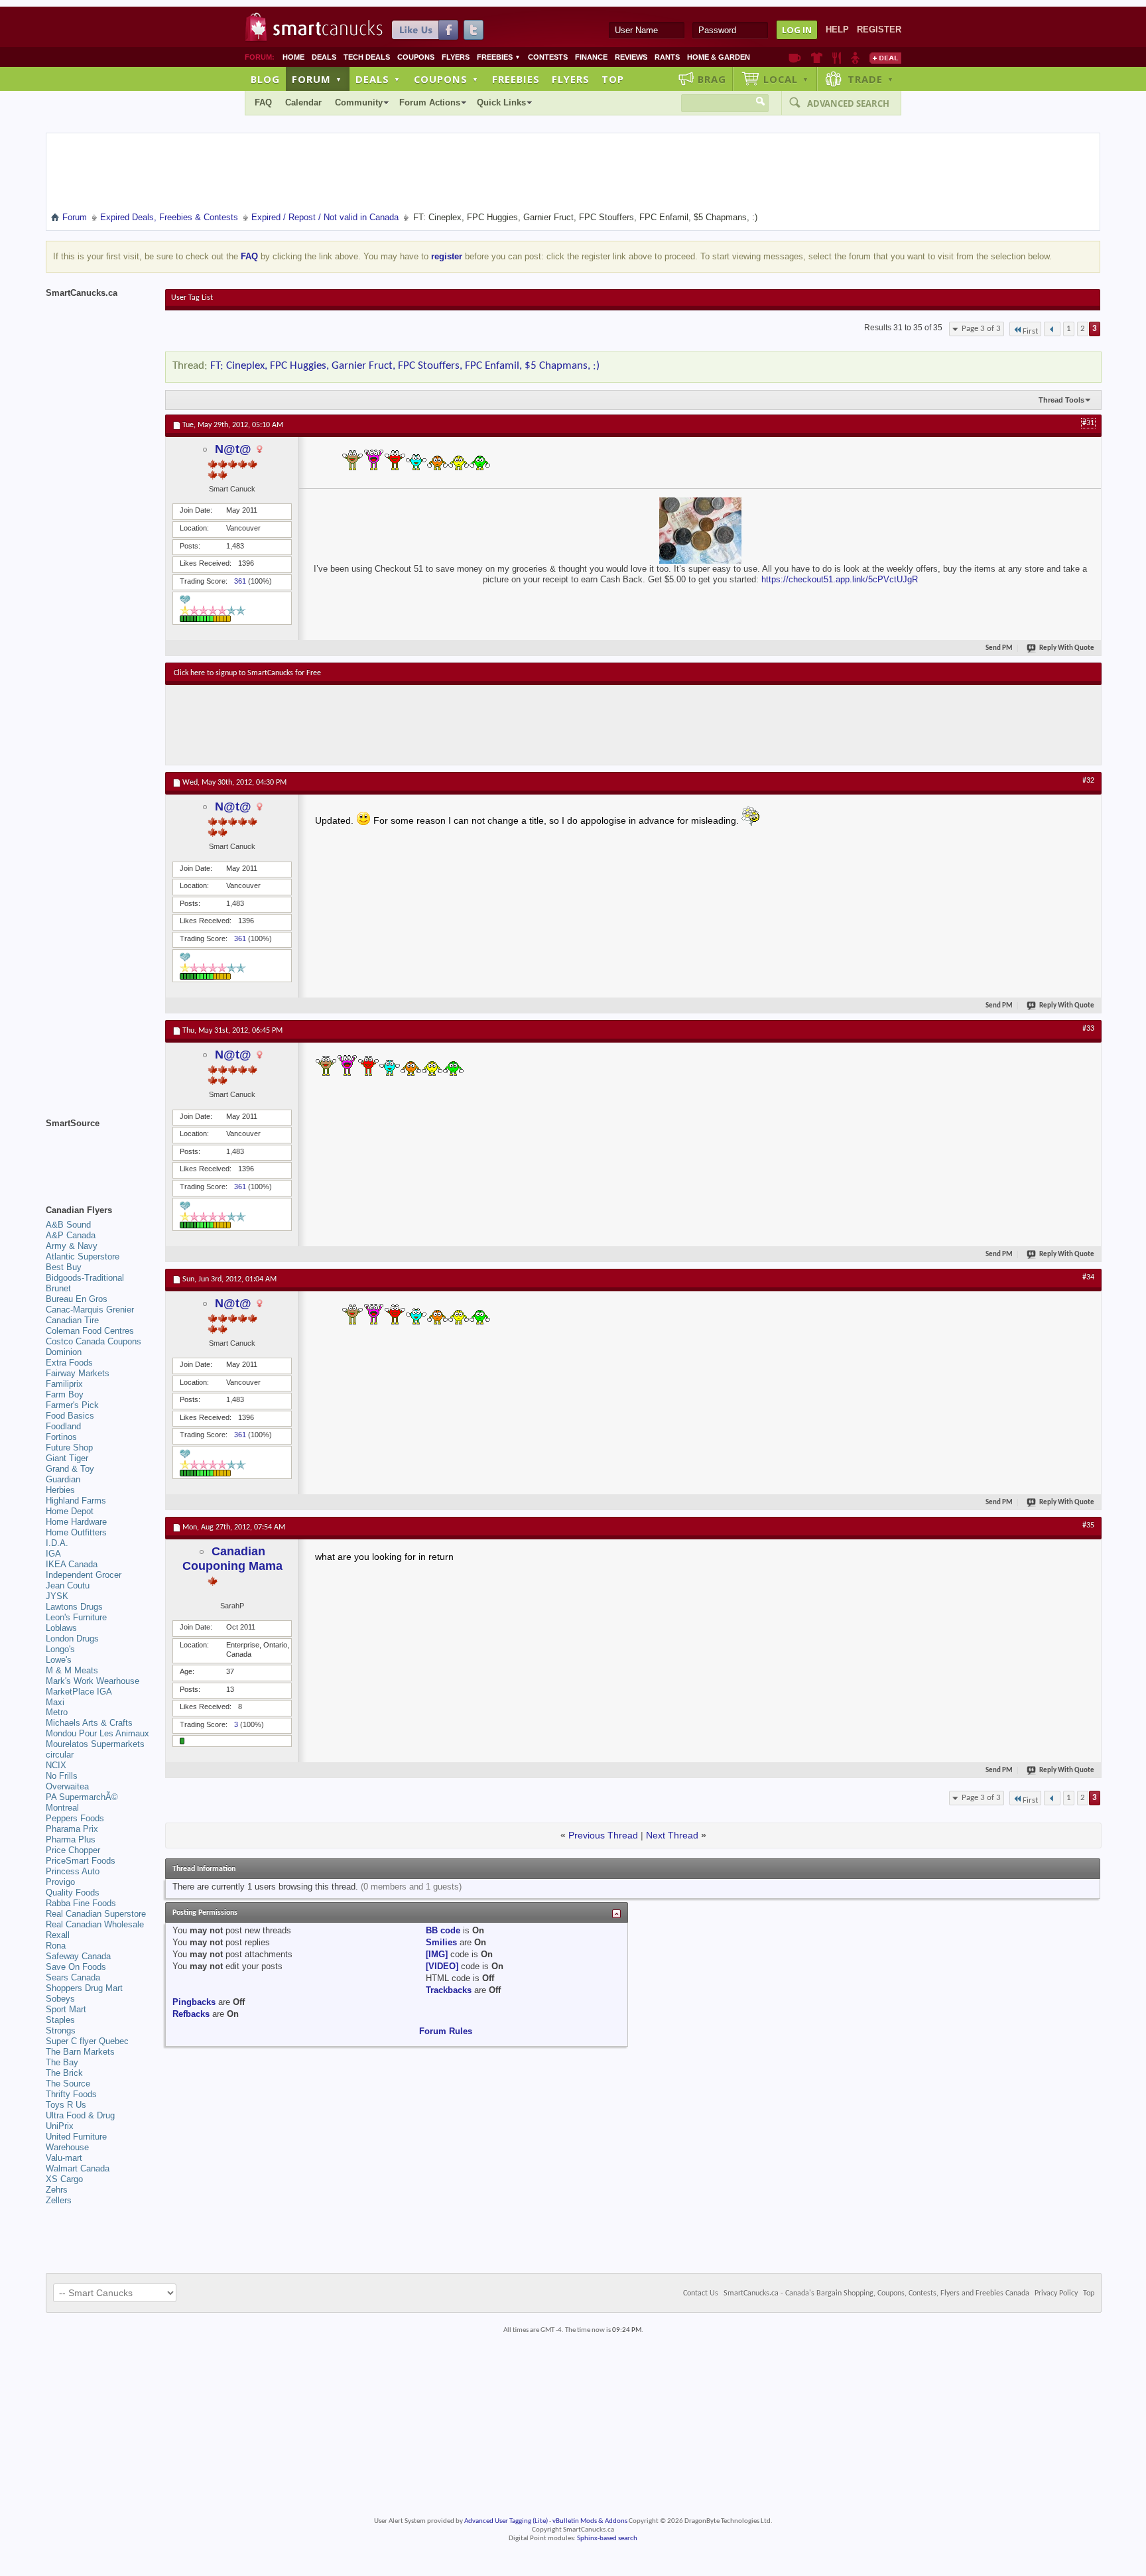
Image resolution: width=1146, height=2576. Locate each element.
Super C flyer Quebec (87, 2041)
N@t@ (233, 449)
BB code (443, 1930)
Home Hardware (76, 1522)
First (1030, 331)
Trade (871, 79)
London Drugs (72, 1639)
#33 (1088, 1029)
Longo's (60, 1649)
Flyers (456, 57)
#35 (1088, 1525)
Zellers (59, 2200)
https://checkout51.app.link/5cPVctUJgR (840, 579)
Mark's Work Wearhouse (93, 1681)
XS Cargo (64, 2179)
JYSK (57, 1596)
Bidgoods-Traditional (85, 1278)
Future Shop (69, 1448)
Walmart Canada (78, 2168)
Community (359, 102)
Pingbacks (194, 2002)
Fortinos (61, 1437)
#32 (1088, 781)
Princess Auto (73, 1871)
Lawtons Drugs (74, 1607)
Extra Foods (69, 1363)
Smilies (441, 1942)
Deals (324, 57)
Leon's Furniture (76, 1617)
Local (786, 79)
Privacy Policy (1056, 2293)
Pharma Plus (71, 1839)
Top (613, 79)
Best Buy (64, 1267)
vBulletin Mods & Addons (590, 2521)
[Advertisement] (417, 725)
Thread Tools (1061, 400)
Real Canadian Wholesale (95, 1924)
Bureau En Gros (77, 1299)
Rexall (58, 1935)
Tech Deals (367, 57)
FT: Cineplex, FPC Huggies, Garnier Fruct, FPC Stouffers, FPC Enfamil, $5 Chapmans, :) (405, 366)
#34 (1088, 1277)
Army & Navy (72, 1246)
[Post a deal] (885, 58)
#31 (1088, 423)
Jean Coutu (68, 1585)
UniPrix (60, 2126)
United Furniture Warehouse (76, 2142)
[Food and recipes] (837, 58)
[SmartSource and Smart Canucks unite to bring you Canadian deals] (99, 1153)
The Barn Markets (80, 2052)
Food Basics (70, 1416)
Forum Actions (430, 102)
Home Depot (70, 1511)
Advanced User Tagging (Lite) (506, 2521)
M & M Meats (72, 1670)
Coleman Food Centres (90, 1331)
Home (293, 57)
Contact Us (701, 2293)
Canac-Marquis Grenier (90, 1310)
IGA (53, 1554)
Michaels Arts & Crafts (89, 1723)
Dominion (64, 1352)
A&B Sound (68, 1225)
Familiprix (64, 1384)
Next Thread (672, 1835)
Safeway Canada (78, 1956)
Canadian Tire (72, 1320)
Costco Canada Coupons (94, 1341)
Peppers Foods (75, 1818)
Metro (57, 1712)
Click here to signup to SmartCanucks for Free (247, 673)
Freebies (499, 57)
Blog (265, 79)
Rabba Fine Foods (81, 1903)
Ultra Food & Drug (80, 2115)
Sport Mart (66, 2009)
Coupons (416, 57)
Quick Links (501, 102)
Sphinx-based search (607, 2539)
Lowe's (59, 1660)
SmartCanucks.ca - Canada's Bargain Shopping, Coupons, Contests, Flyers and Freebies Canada (876, 2293)
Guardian (63, 1479)
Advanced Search (848, 103)
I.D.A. (57, 1543)
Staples (60, 2020)
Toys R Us (66, 2105)
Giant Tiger (67, 1458)
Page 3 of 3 (981, 329)
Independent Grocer (84, 1575)
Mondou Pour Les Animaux (97, 1733)
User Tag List (192, 298)
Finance (591, 57)
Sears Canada (73, 1977)
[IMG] (437, 1954)
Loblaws (61, 1628)
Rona (56, 1946)
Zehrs (57, 2190)
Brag (712, 79)
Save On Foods (76, 1967)
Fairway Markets (78, 1373)
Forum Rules (446, 2031)
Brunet (58, 1288)
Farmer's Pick (72, 1405)
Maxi (55, 1702)
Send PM (999, 648)
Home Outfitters (76, 1532)
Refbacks (191, 2014)
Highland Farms (76, 1501)
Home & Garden (719, 57)
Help (837, 30)
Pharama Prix (72, 1829)
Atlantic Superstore (83, 1256)
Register (879, 30)
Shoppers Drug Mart (84, 1988)
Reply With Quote (1067, 648)
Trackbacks (449, 1990)
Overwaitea (67, 1786)
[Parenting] (855, 58)
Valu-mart (64, 2158)
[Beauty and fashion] (817, 58)
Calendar (303, 102)
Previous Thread (603, 1835)
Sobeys (60, 1999)
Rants (667, 57)
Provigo (60, 1882)
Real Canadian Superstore (96, 1914)
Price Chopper (73, 1850)
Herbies (60, 1490)
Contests (548, 57)
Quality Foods (73, 1893)
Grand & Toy (70, 1469)
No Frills (62, 1776)
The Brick (64, 2073)
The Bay (62, 2062)
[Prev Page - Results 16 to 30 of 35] (1052, 329)
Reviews (631, 57)
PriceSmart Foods (81, 1861)
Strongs (61, 2030)
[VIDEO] (442, 1966)
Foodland (63, 1426)
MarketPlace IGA (79, 1692)
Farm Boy (65, 1394)
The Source (68, 2084)
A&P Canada (71, 1235)
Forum (317, 79)
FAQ (263, 102)
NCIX (56, 1765)
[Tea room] (795, 58)
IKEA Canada (72, 1564)
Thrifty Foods (71, 2094)
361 (240, 581)
